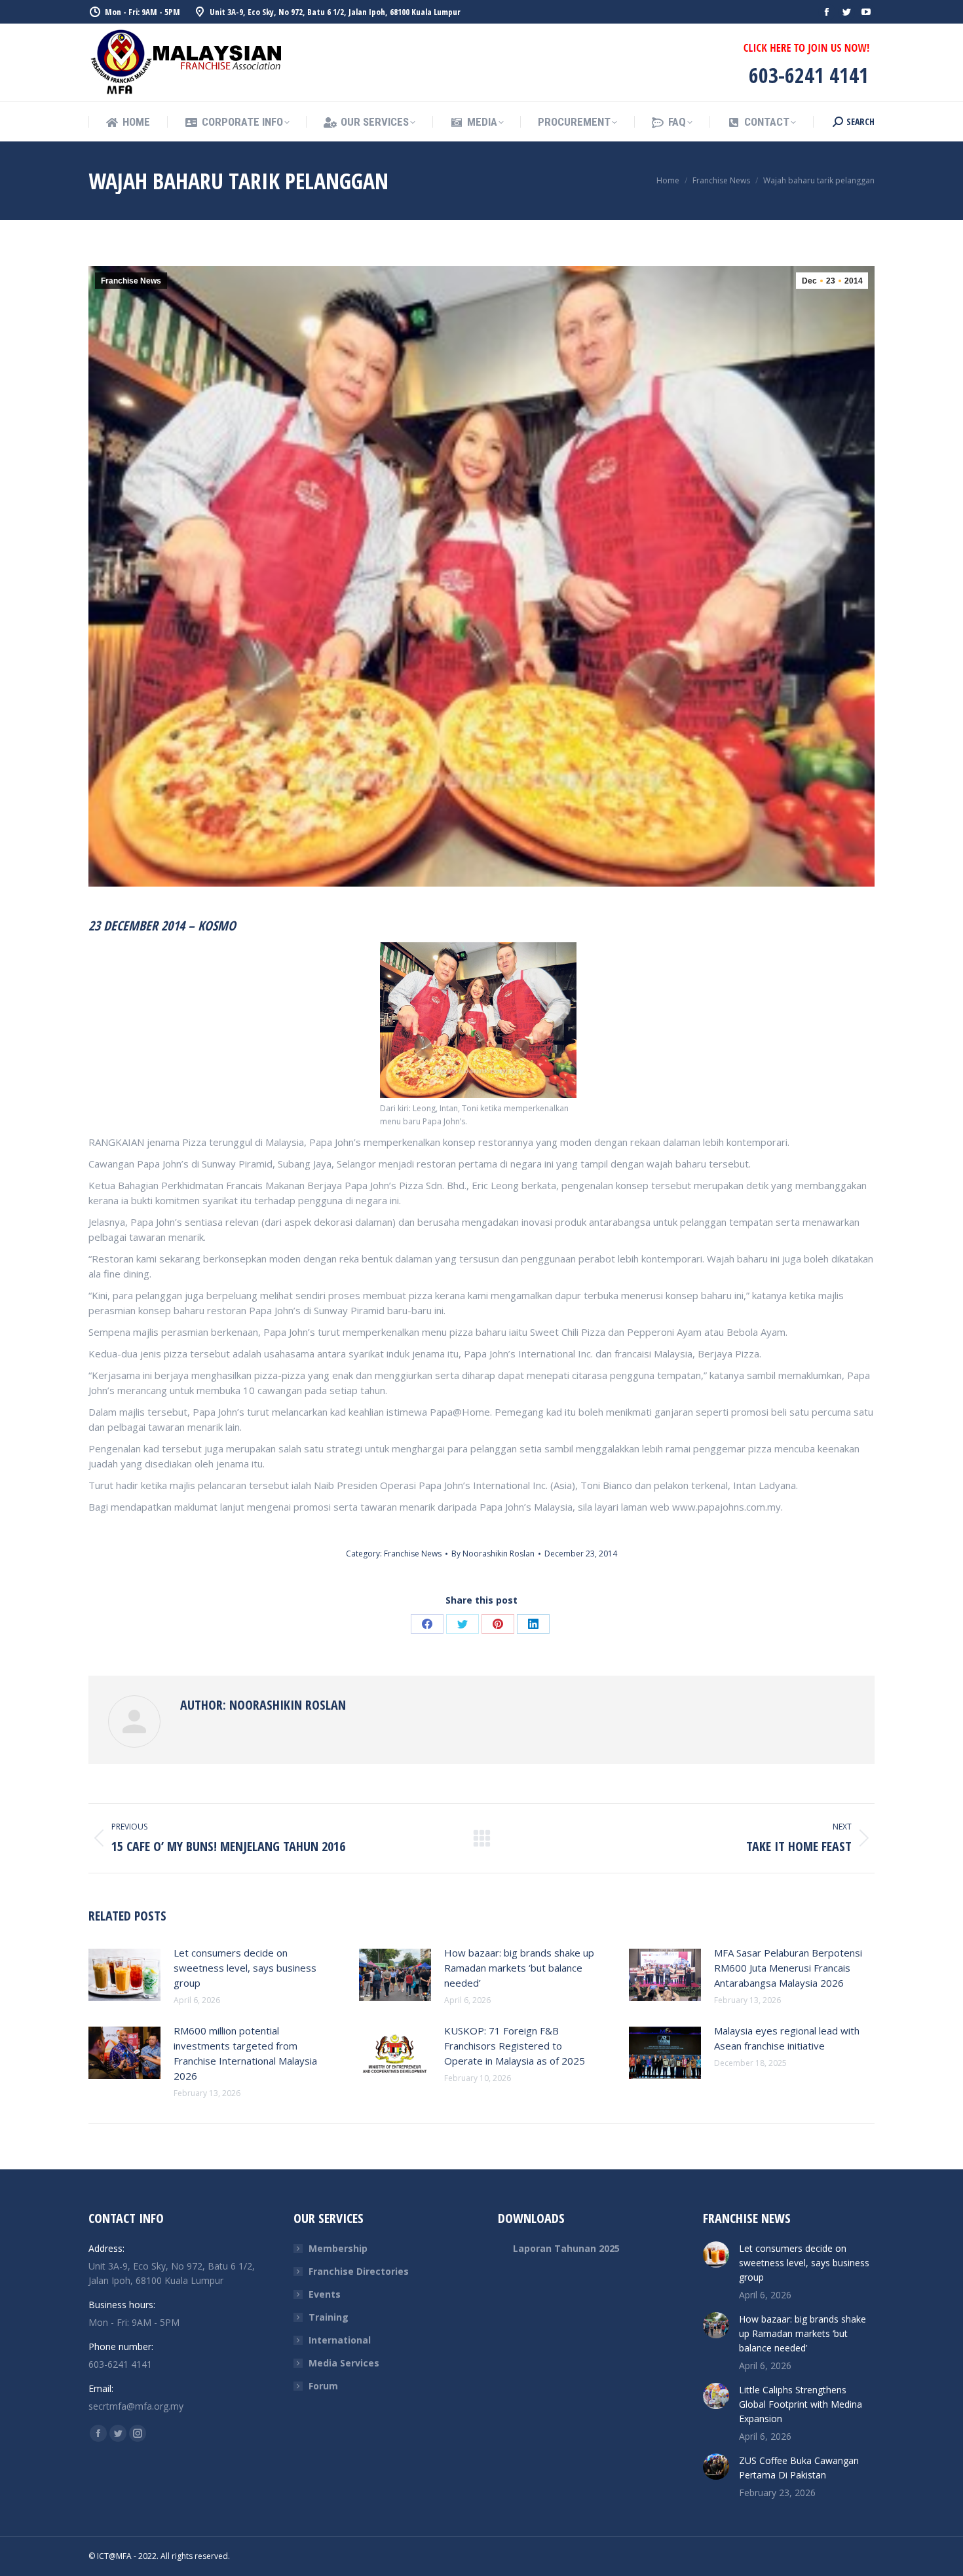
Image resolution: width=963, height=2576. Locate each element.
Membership (338, 2248)
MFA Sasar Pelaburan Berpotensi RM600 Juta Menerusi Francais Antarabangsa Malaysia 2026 (788, 1968)
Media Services (344, 2363)
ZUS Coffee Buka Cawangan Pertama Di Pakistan (799, 2468)
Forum (323, 2386)
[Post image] (124, 1975)
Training (329, 2317)
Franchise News (131, 281)
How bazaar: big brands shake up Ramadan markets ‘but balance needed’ (519, 1968)
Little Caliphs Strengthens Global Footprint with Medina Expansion (801, 2404)
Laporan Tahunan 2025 (566, 2248)
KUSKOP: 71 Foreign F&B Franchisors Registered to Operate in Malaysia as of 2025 (515, 2046)
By (493, 1554)
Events (325, 2294)
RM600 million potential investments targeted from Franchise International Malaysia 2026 (245, 2053)
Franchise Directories (359, 2271)
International (340, 2340)
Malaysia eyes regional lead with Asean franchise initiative (787, 2038)
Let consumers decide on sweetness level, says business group (245, 1968)
